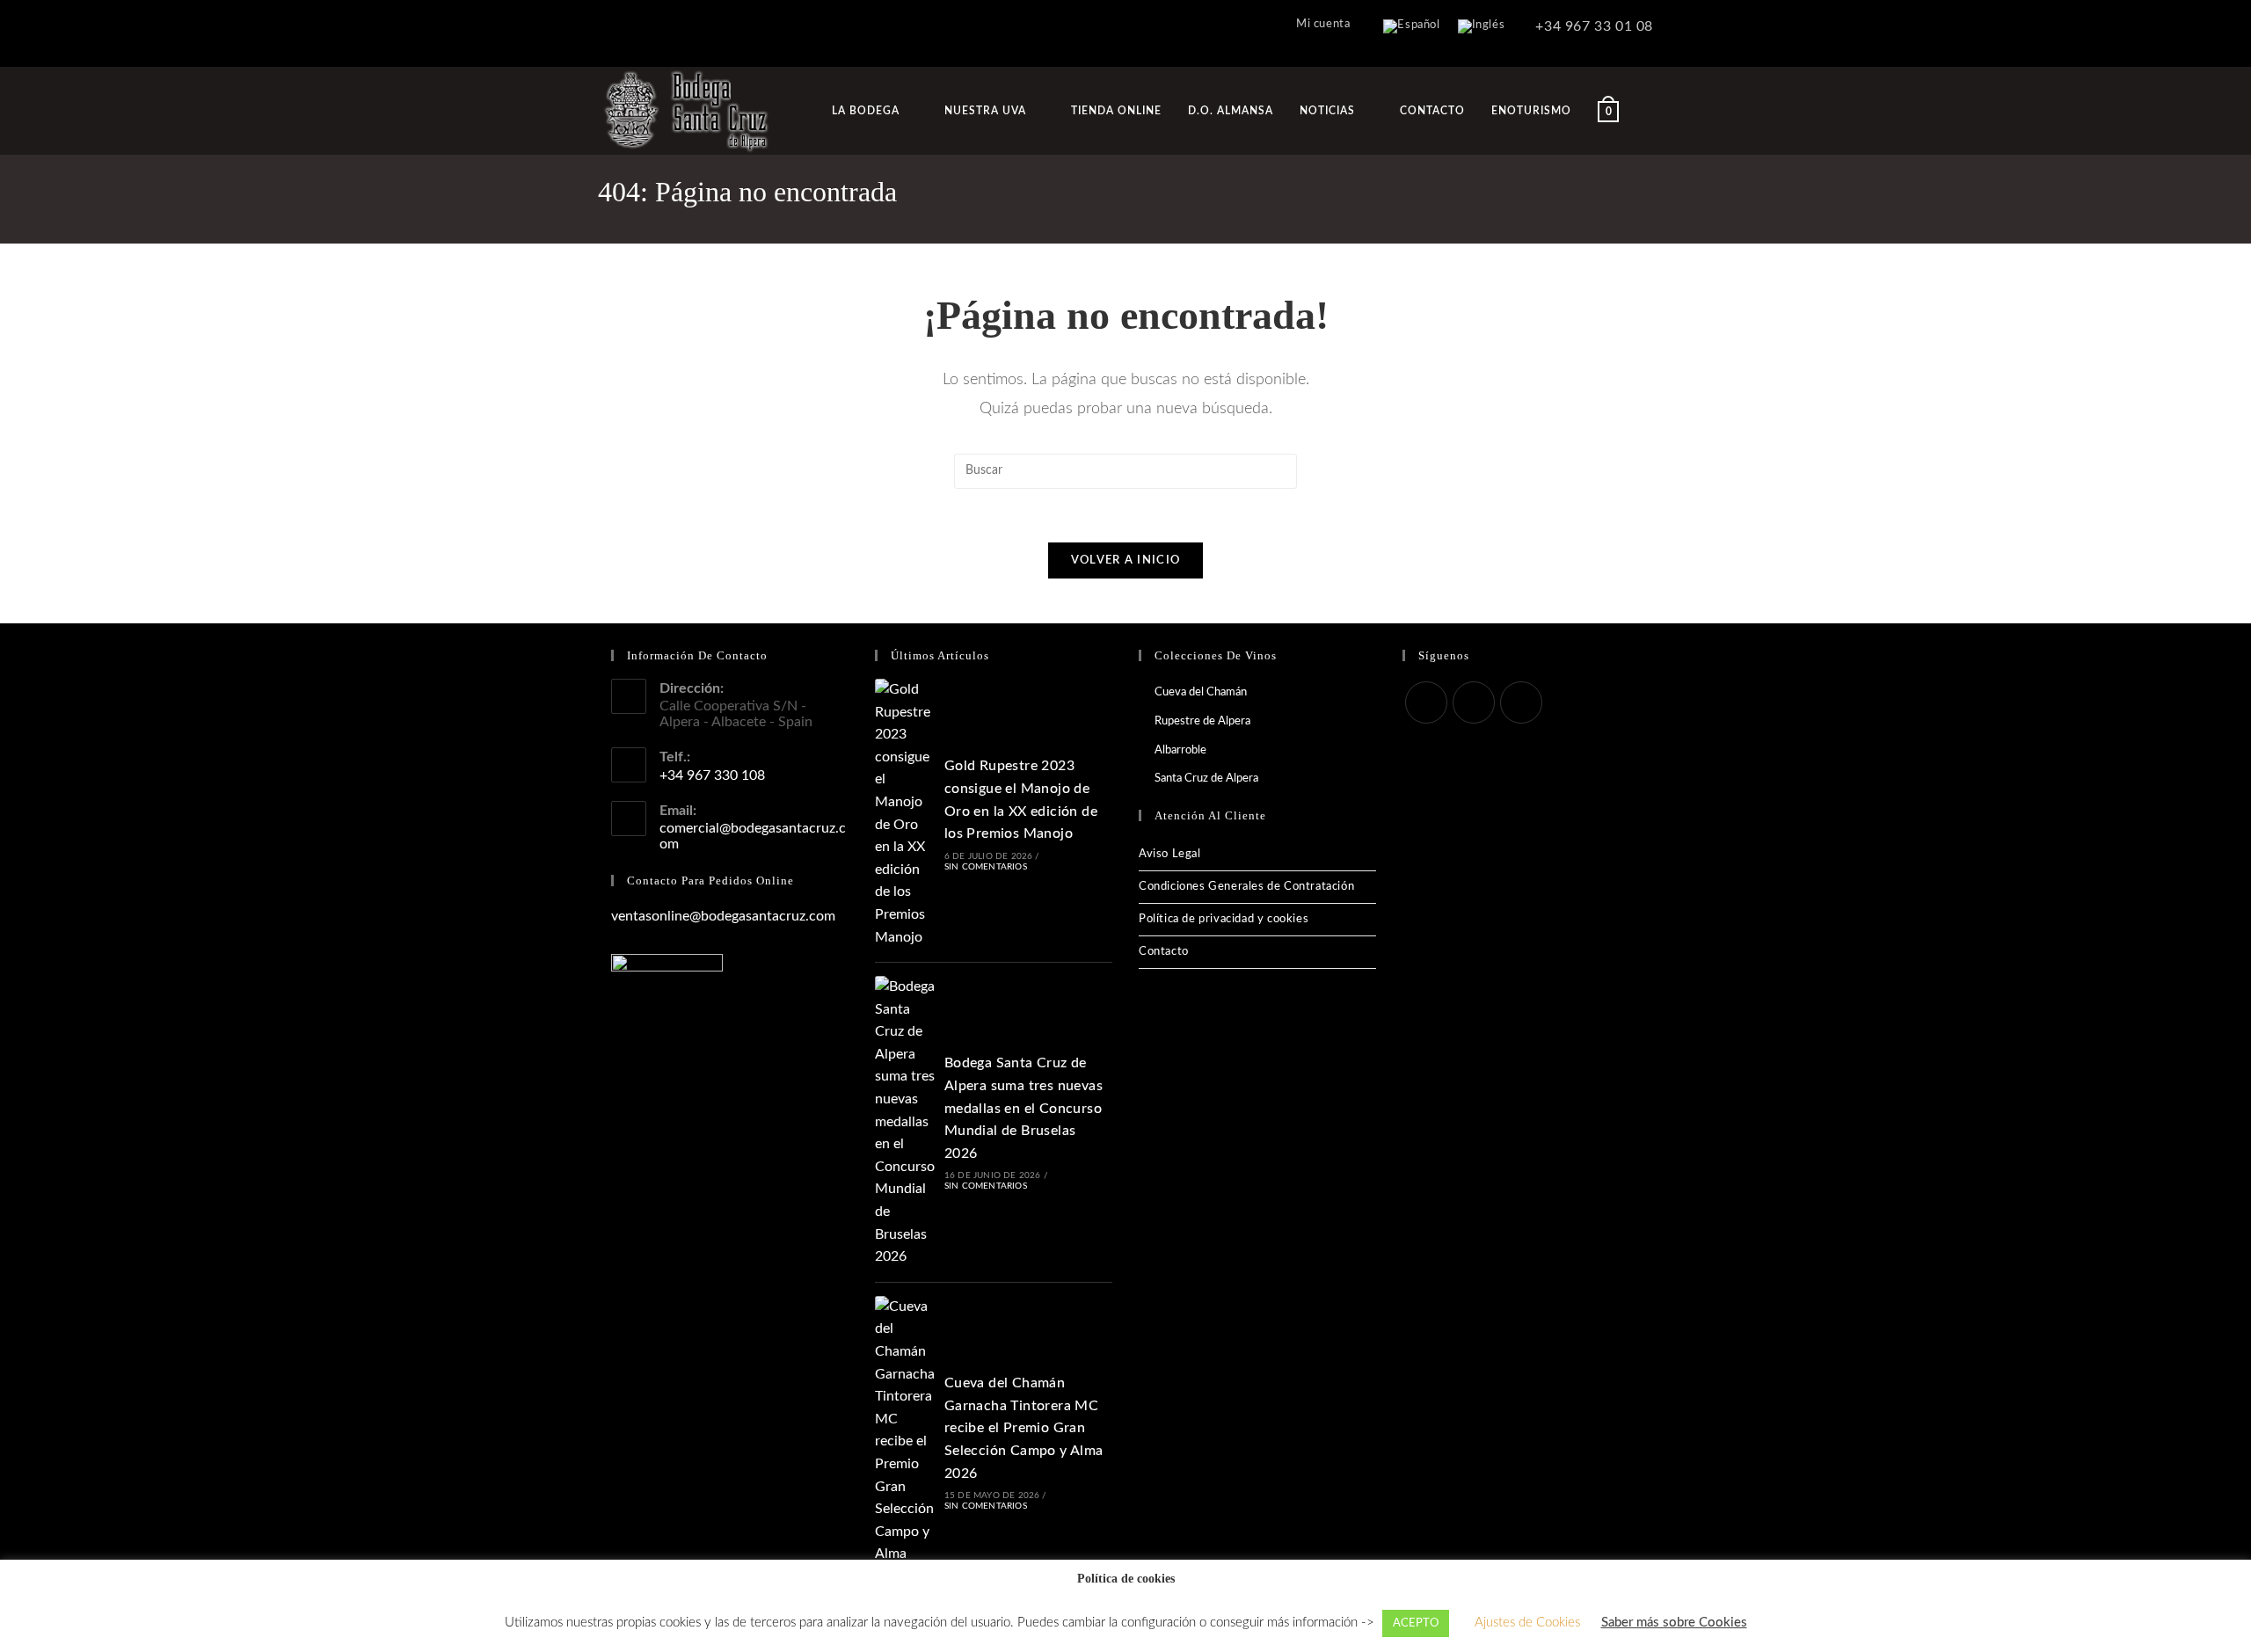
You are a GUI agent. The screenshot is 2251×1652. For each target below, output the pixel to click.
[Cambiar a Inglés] (1482, 27)
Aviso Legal (1170, 854)
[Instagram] (1474, 702)
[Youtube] (1521, 702)
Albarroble (1180, 750)
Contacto (1164, 952)
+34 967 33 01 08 (1592, 26)
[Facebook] (1426, 702)
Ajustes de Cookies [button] (1527, 1623)
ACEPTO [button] (1416, 1623)
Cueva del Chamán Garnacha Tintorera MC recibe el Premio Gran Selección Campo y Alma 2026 (1024, 1428)
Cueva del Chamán (1201, 692)
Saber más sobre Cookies (1674, 1623)
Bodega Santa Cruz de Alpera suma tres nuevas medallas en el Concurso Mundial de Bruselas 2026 (1024, 1108)
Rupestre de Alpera (1202, 721)
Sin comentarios (986, 867)
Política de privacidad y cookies (1224, 919)
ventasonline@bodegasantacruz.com (723, 916)
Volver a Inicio (1126, 560)
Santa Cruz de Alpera (1206, 779)
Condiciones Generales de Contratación (1246, 887)
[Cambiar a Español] (1411, 27)
